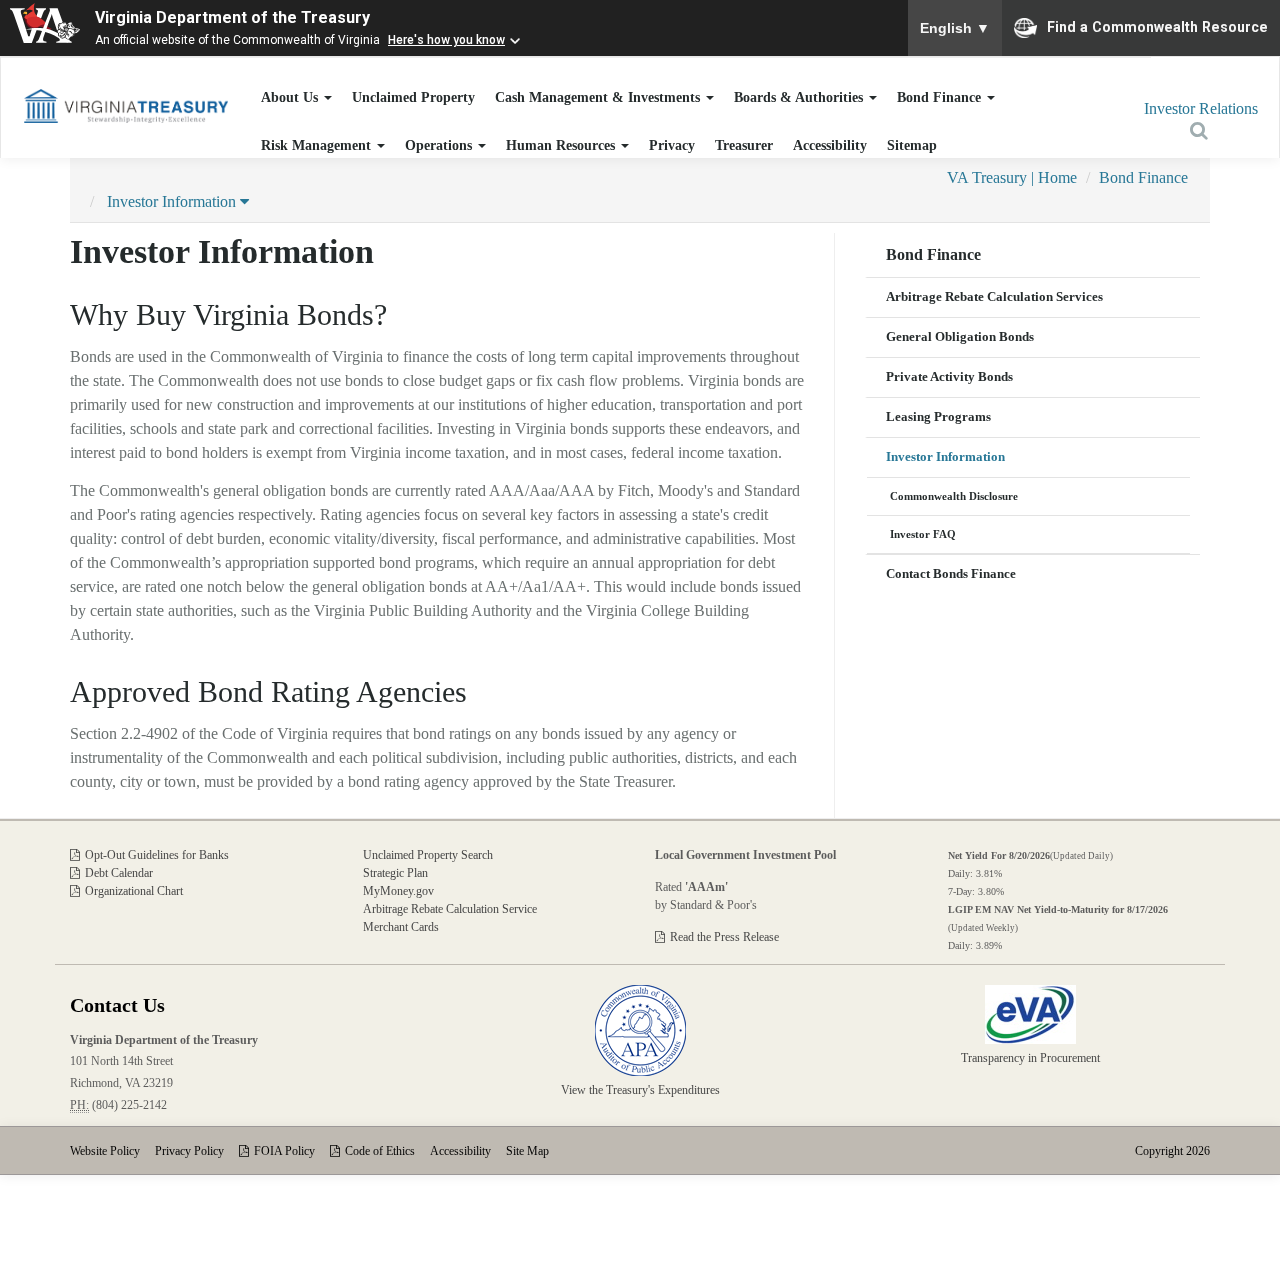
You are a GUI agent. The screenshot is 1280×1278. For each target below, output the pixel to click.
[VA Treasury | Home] (126, 104)
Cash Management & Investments (599, 97)
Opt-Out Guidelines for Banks (157, 855)
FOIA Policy (284, 1151)
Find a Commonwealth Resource (1157, 26)
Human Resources (562, 145)
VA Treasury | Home (1012, 177)
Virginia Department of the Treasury (232, 17)
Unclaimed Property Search (428, 855)
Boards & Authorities (800, 97)
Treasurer (744, 145)
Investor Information (173, 201)
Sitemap (912, 145)
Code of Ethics (380, 1151)
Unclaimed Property (413, 97)
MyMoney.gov (398, 891)
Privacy (672, 145)
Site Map (527, 1151)
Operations (440, 145)
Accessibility (830, 145)
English (955, 28)
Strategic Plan (395, 873)
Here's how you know (446, 40)
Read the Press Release (724, 937)
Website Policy (105, 1151)
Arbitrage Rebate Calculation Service (450, 909)
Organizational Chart (134, 891)
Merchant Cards (401, 927)
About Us (291, 97)
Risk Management (318, 145)
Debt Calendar (119, 873)
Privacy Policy (189, 1151)
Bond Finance (941, 97)
